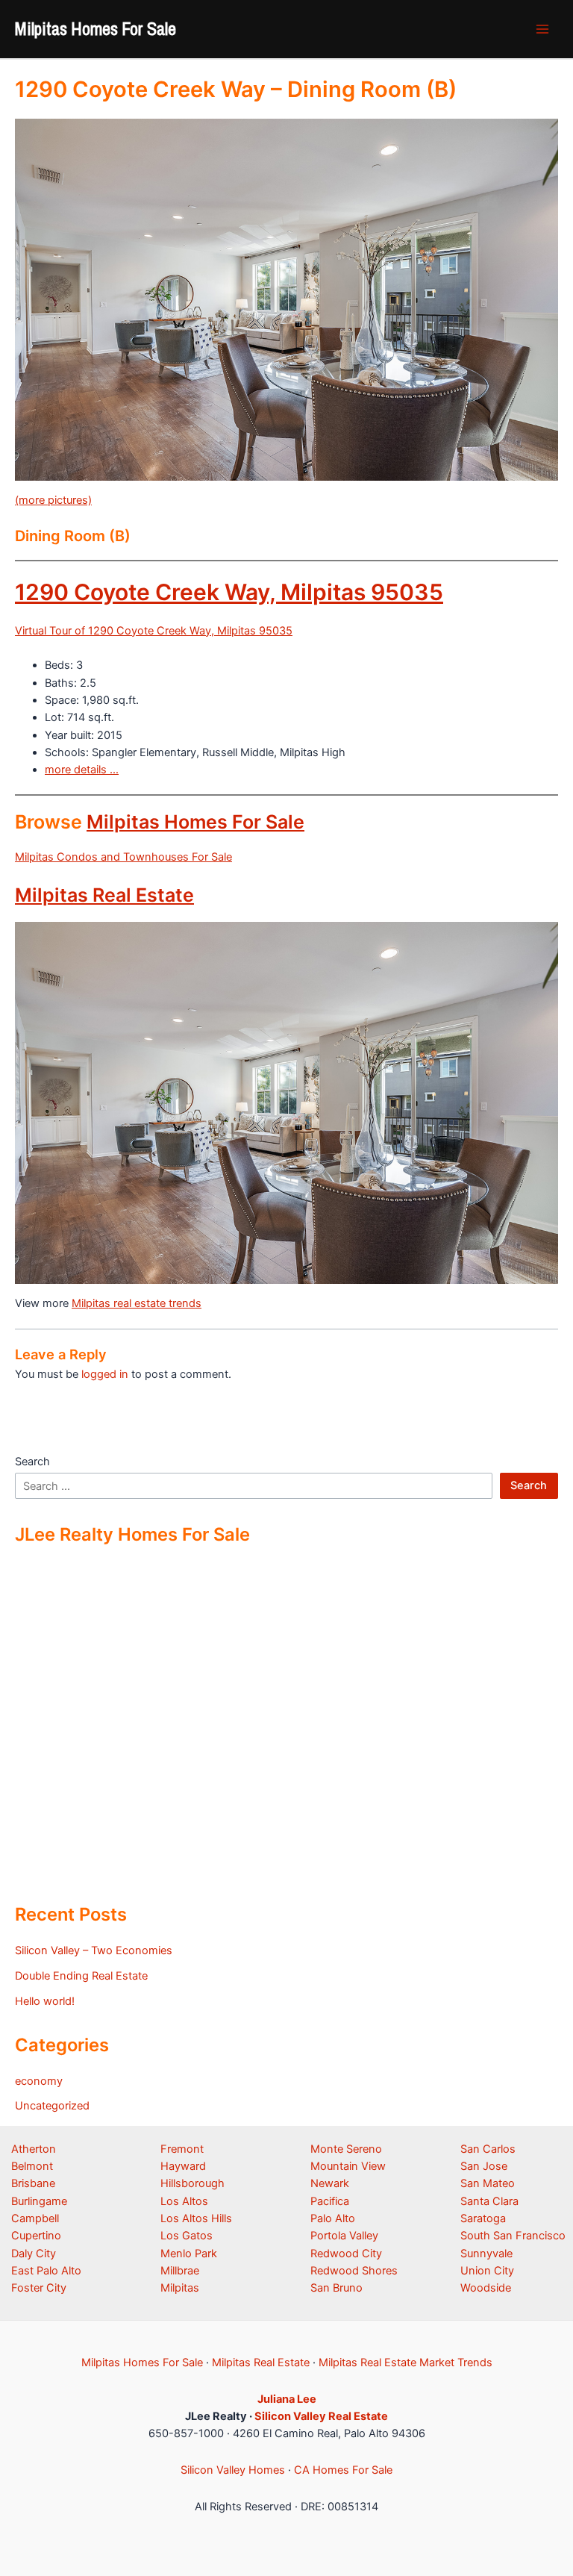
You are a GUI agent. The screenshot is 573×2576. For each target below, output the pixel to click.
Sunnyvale (486, 2254)
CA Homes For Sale (343, 2470)
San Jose (484, 2166)
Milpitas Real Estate (104, 895)
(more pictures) (53, 500)
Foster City (39, 2288)
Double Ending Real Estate (81, 1976)
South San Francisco (513, 2236)
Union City (487, 2271)
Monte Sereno (346, 2149)
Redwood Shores (354, 2271)
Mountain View (348, 2166)
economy (39, 2081)
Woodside (486, 2288)
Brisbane (33, 2183)
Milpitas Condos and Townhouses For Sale (123, 857)
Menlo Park (189, 2254)
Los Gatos (187, 2236)
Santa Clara (489, 2201)
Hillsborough (192, 2183)
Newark (330, 2183)
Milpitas (180, 2288)
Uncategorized (52, 2106)
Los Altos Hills (196, 2218)
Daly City (34, 2254)
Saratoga (483, 2218)
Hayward (183, 2166)
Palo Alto (333, 2218)
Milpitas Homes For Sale (95, 28)
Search (32, 1462)
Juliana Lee (287, 2399)
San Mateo (488, 2183)
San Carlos (488, 2149)
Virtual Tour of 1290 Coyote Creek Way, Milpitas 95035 (154, 631)
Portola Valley (344, 2236)
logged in (105, 1374)
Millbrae (180, 2271)
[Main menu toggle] (542, 29)
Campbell (35, 2218)
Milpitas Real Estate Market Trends (406, 2363)
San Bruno (336, 2288)
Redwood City (346, 2254)
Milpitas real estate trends (137, 1303)
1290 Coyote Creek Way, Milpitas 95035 (229, 592)
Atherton (34, 2149)
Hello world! (45, 2001)
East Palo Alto (46, 2271)
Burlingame (39, 2201)
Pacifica (330, 2201)
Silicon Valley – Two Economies (94, 1950)
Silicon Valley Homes (233, 2470)
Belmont (32, 2166)
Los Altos (184, 2201)
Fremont (182, 2149)
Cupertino (36, 2236)
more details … (82, 770)
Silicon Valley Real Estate (321, 2416)
